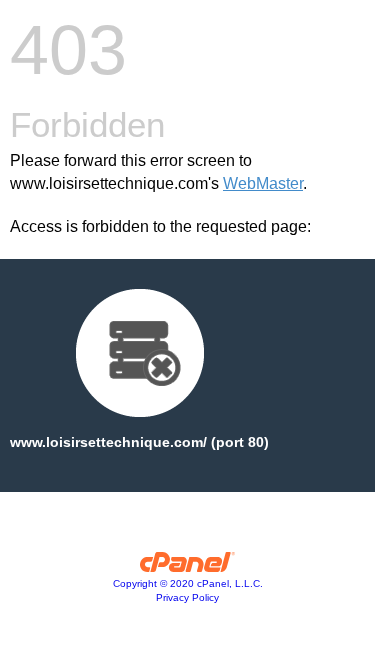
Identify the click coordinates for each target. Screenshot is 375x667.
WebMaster (263, 183)
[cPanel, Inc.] (187, 567)
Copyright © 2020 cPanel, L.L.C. (188, 583)
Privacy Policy (187, 597)
